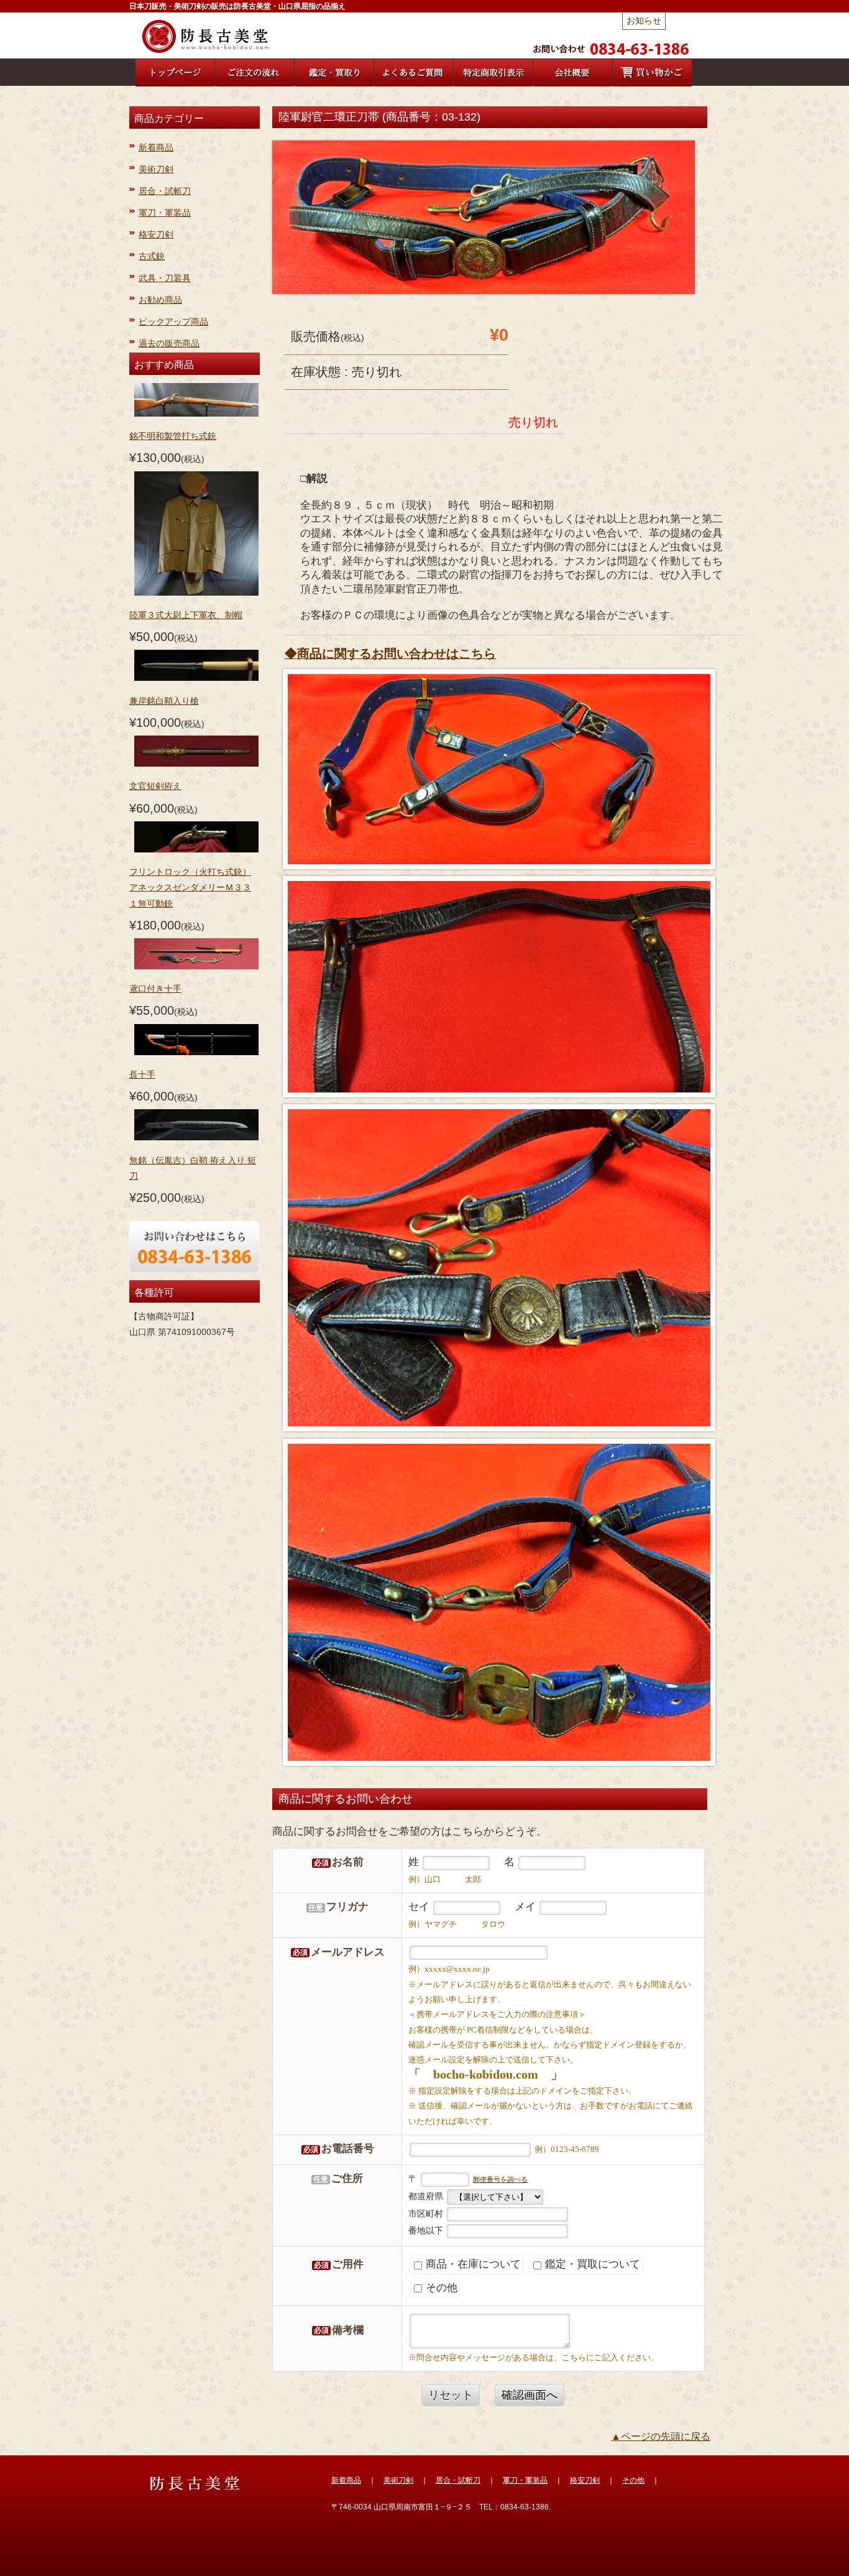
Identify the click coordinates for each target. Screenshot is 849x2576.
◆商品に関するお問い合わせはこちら (390, 653)
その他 (440, 2288)
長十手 (142, 1074)
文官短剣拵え (155, 786)
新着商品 (156, 147)
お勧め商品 (160, 300)
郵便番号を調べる (500, 2179)
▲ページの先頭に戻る (661, 2436)
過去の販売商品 (169, 343)
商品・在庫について (472, 2264)
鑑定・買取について (591, 2264)
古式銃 (152, 256)
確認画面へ (530, 2395)
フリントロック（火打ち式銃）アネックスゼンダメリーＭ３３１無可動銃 (190, 887)
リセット (451, 2395)
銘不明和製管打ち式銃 (173, 436)
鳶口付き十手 (155, 989)
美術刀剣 (156, 169)
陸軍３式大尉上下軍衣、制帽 (186, 615)
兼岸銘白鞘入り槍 (164, 701)
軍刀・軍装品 (165, 213)
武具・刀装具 (165, 278)
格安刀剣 (156, 234)
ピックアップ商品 (173, 321)
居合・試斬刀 (165, 191)
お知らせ (644, 21)
